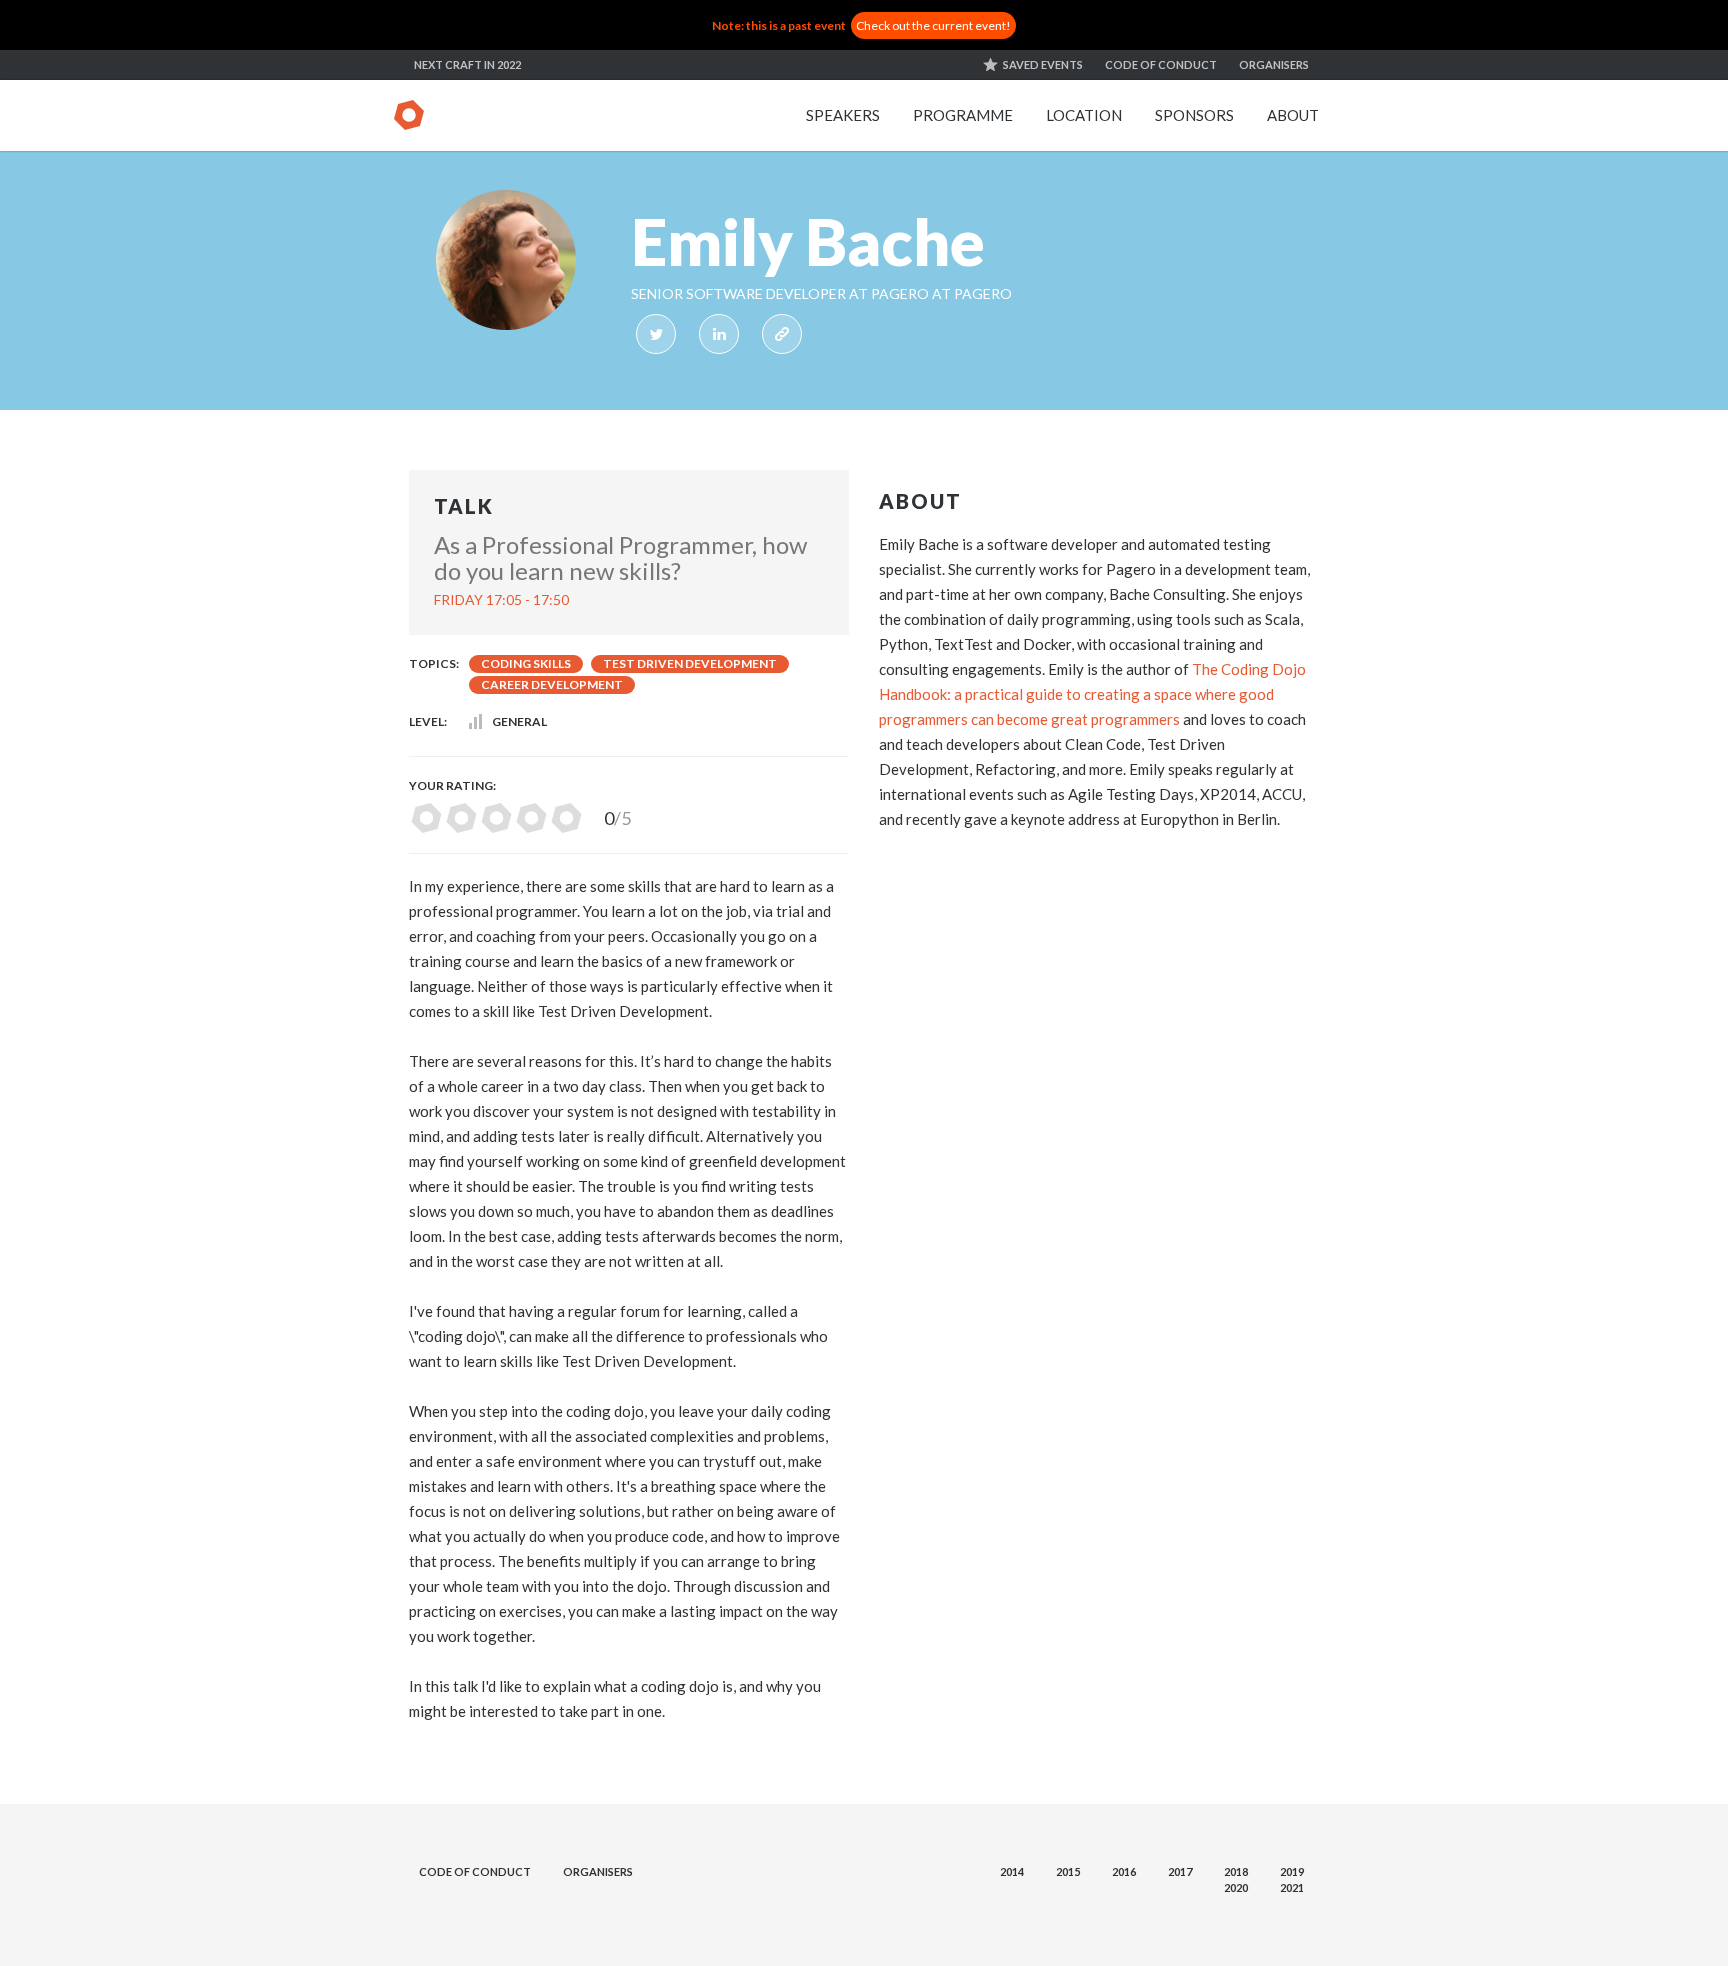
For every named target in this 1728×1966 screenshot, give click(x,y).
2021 (1292, 1887)
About (1293, 115)
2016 (1124, 1871)
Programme (963, 115)
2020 (1236, 1887)
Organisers (1274, 64)
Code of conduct (1161, 64)
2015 (1068, 1871)
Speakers (843, 115)
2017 (1180, 1871)
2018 (1236, 1871)
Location (1084, 115)
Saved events (1043, 64)
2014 (1012, 1871)
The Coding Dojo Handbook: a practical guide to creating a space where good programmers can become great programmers (1092, 694)
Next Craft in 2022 (467, 64)
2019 (1292, 1871)
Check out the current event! (933, 25)
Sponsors (1194, 115)
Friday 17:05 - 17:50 (501, 599)
